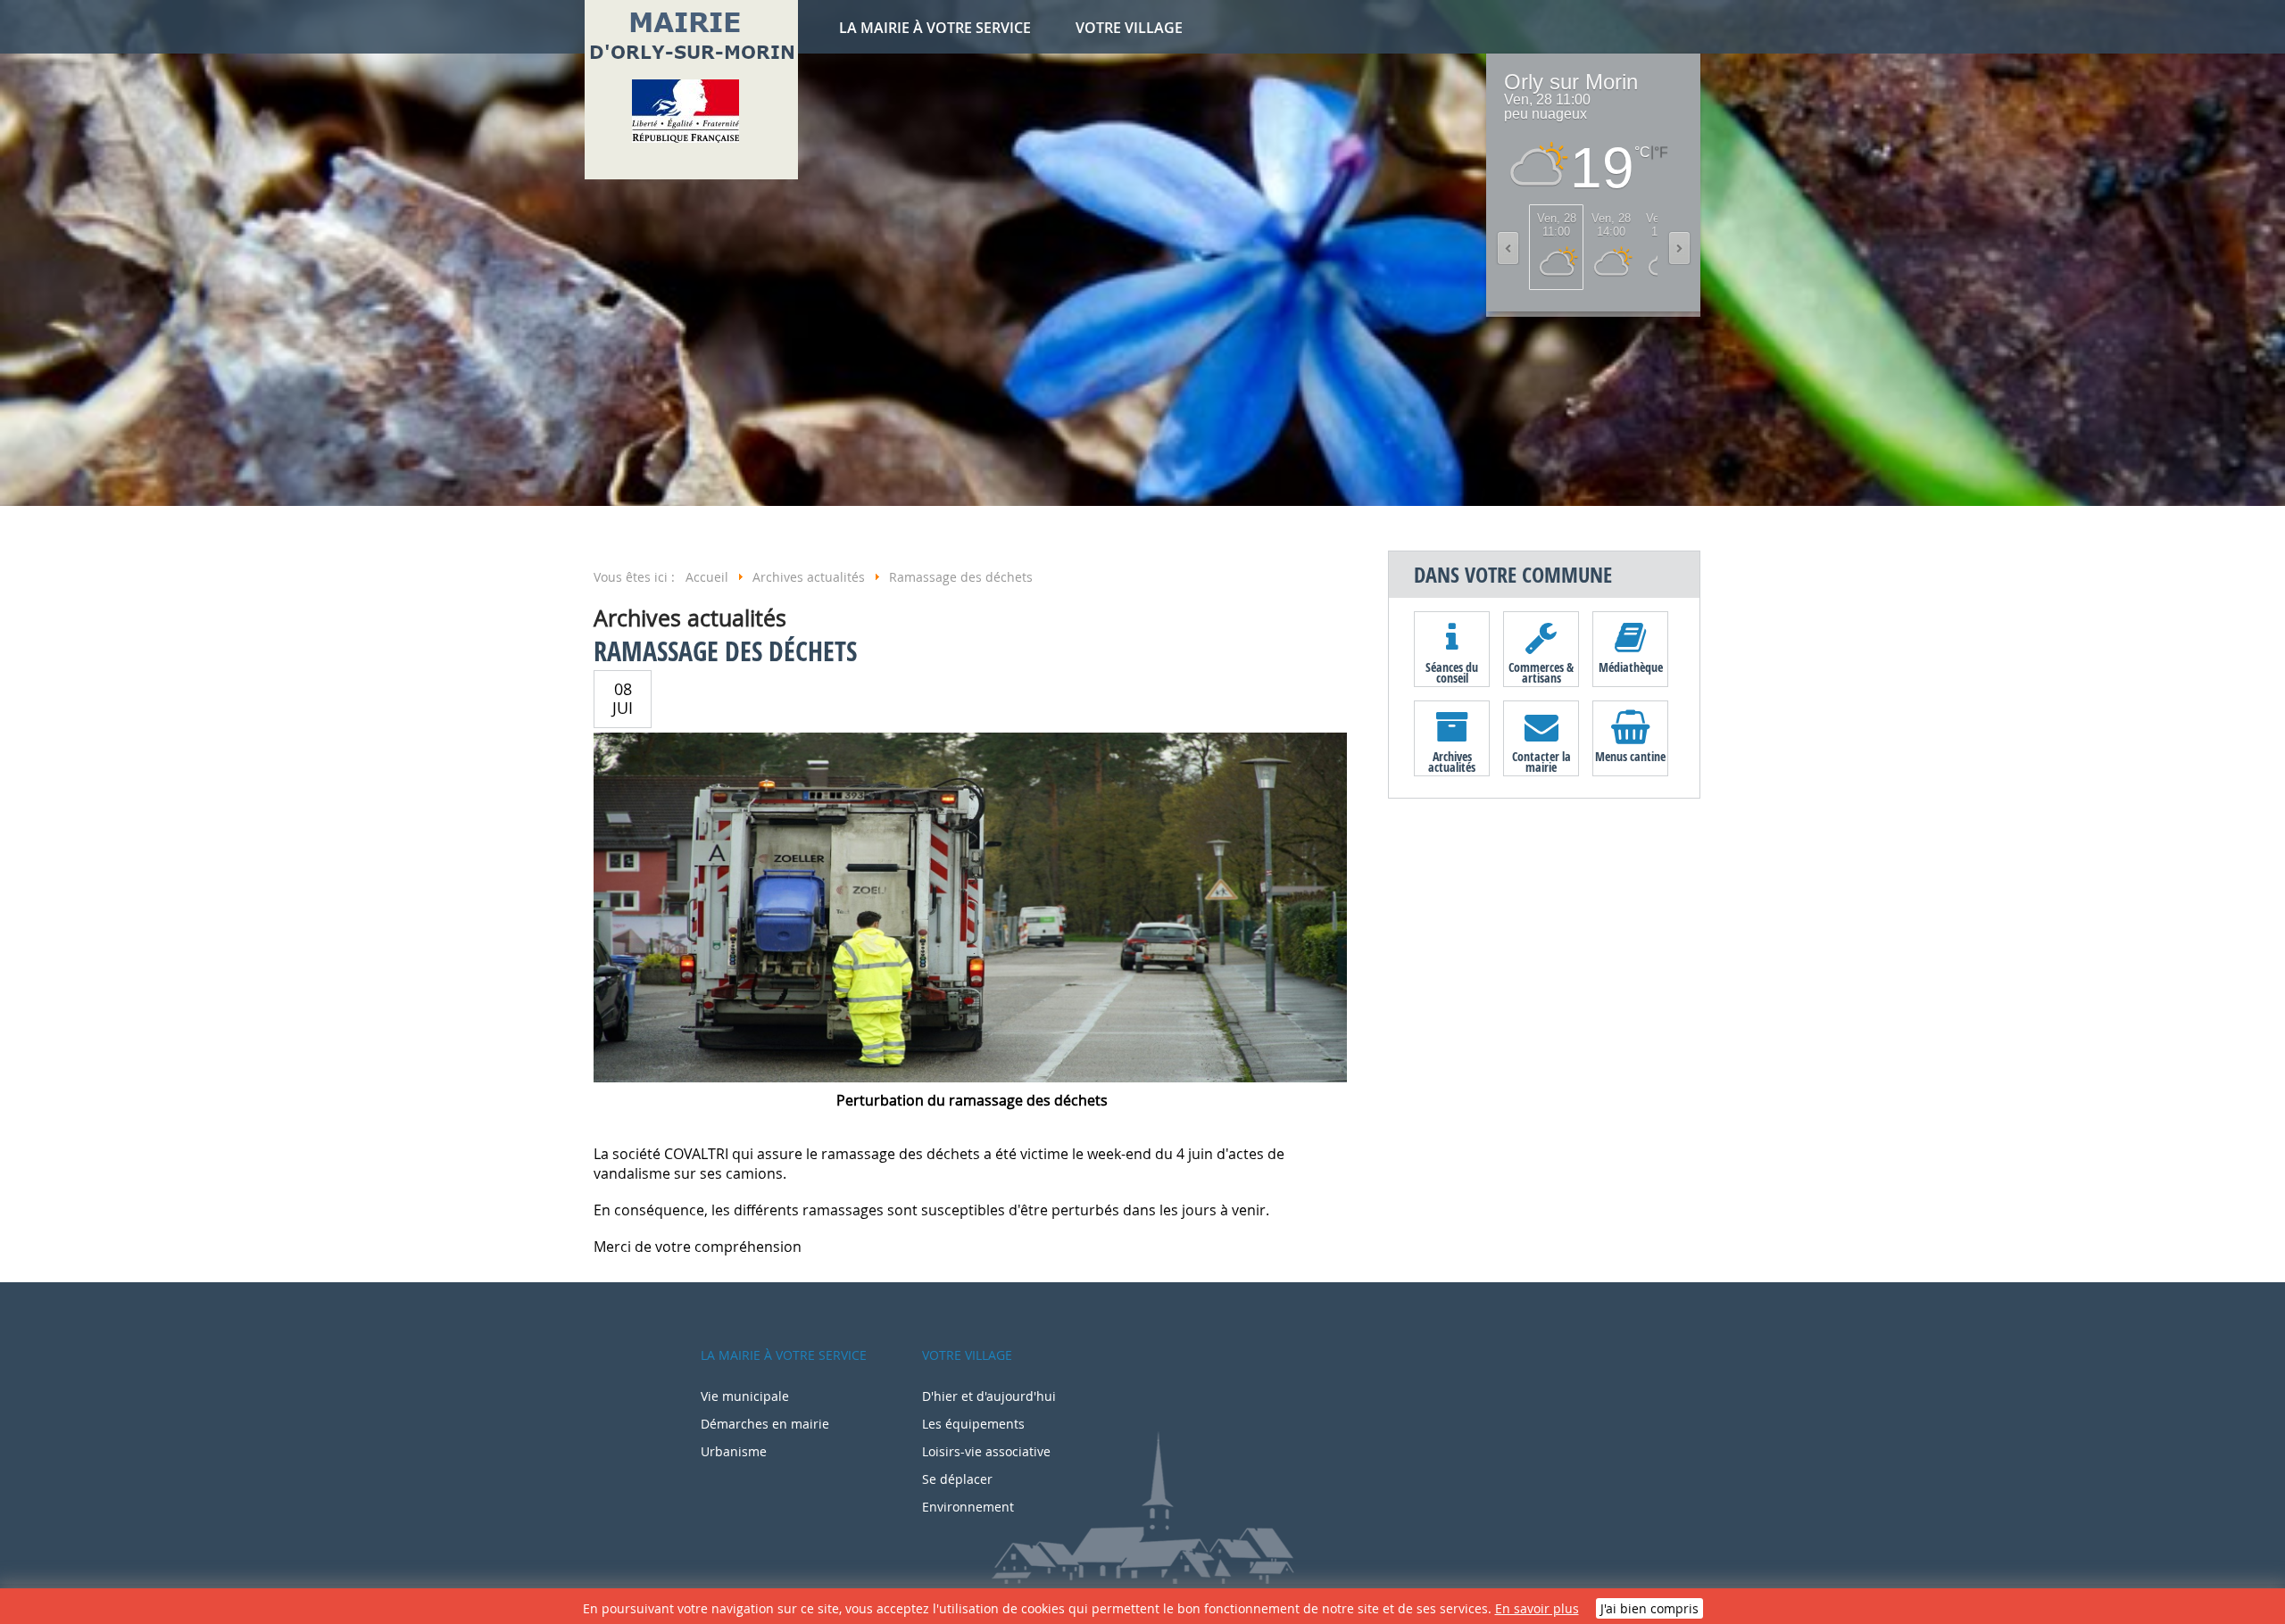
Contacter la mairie (1541, 761)
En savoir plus (1537, 1608)
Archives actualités (1452, 761)
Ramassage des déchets (725, 651)
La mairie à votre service (935, 28)
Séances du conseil (1452, 672)
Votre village (1129, 28)
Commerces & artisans (1541, 672)
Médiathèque (1631, 667)
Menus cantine (1630, 756)
